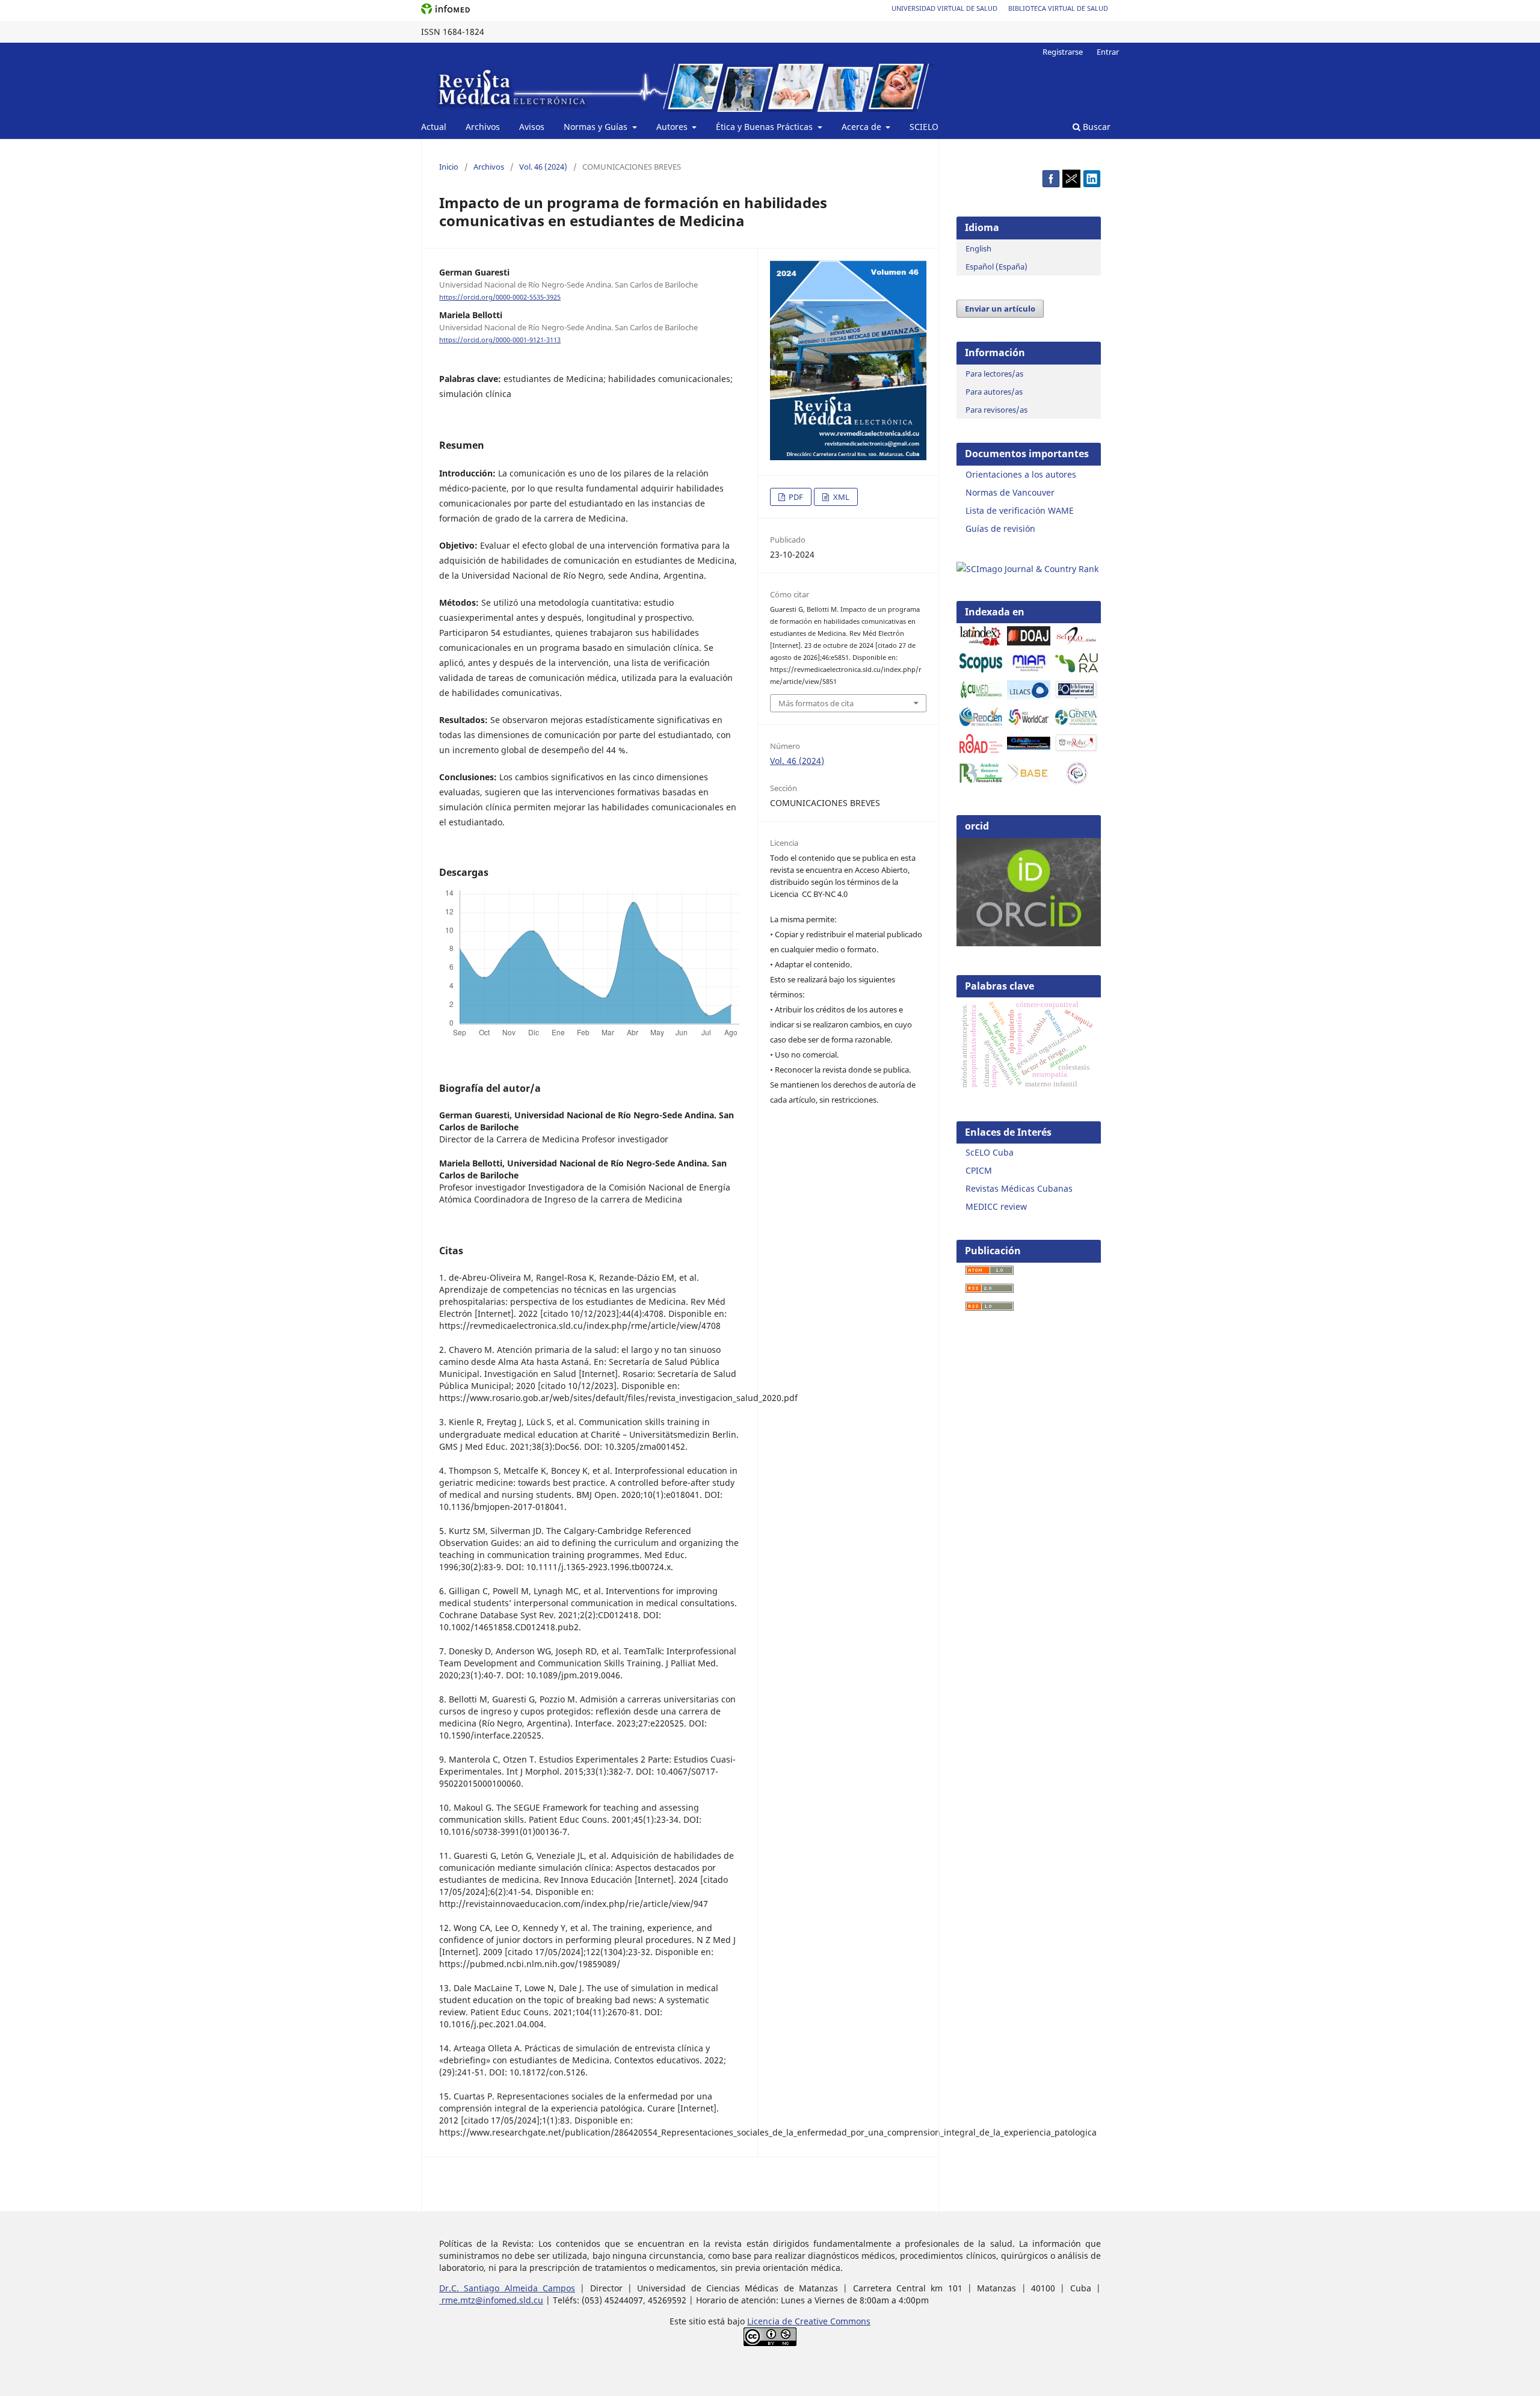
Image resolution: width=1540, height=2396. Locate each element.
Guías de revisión (1000, 528)
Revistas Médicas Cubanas (1019, 1188)
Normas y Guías (597, 127)
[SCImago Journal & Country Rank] (1027, 569)
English (978, 248)
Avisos (532, 127)
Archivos (483, 127)
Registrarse (1063, 52)
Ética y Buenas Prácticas (765, 127)
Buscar (1095, 127)
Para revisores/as (996, 410)
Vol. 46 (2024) (543, 167)
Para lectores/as (994, 374)
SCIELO (924, 127)
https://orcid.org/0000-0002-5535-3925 (500, 297)
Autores (673, 127)
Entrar (1108, 52)
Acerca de (863, 127)
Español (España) (996, 266)
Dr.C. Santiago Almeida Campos (507, 2288)
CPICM (979, 1170)
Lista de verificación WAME (1020, 510)
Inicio (449, 167)
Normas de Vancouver (1010, 492)
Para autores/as (994, 392)
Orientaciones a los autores (1021, 474)
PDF (795, 497)
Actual (434, 127)
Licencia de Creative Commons (809, 2321)
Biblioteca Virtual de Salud (1058, 8)
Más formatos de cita (816, 703)
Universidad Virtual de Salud (944, 8)
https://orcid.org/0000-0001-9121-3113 (500, 340)
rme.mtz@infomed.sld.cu (491, 2300)
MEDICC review (996, 1206)
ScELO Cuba (990, 1152)
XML (840, 497)
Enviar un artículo (1000, 309)
